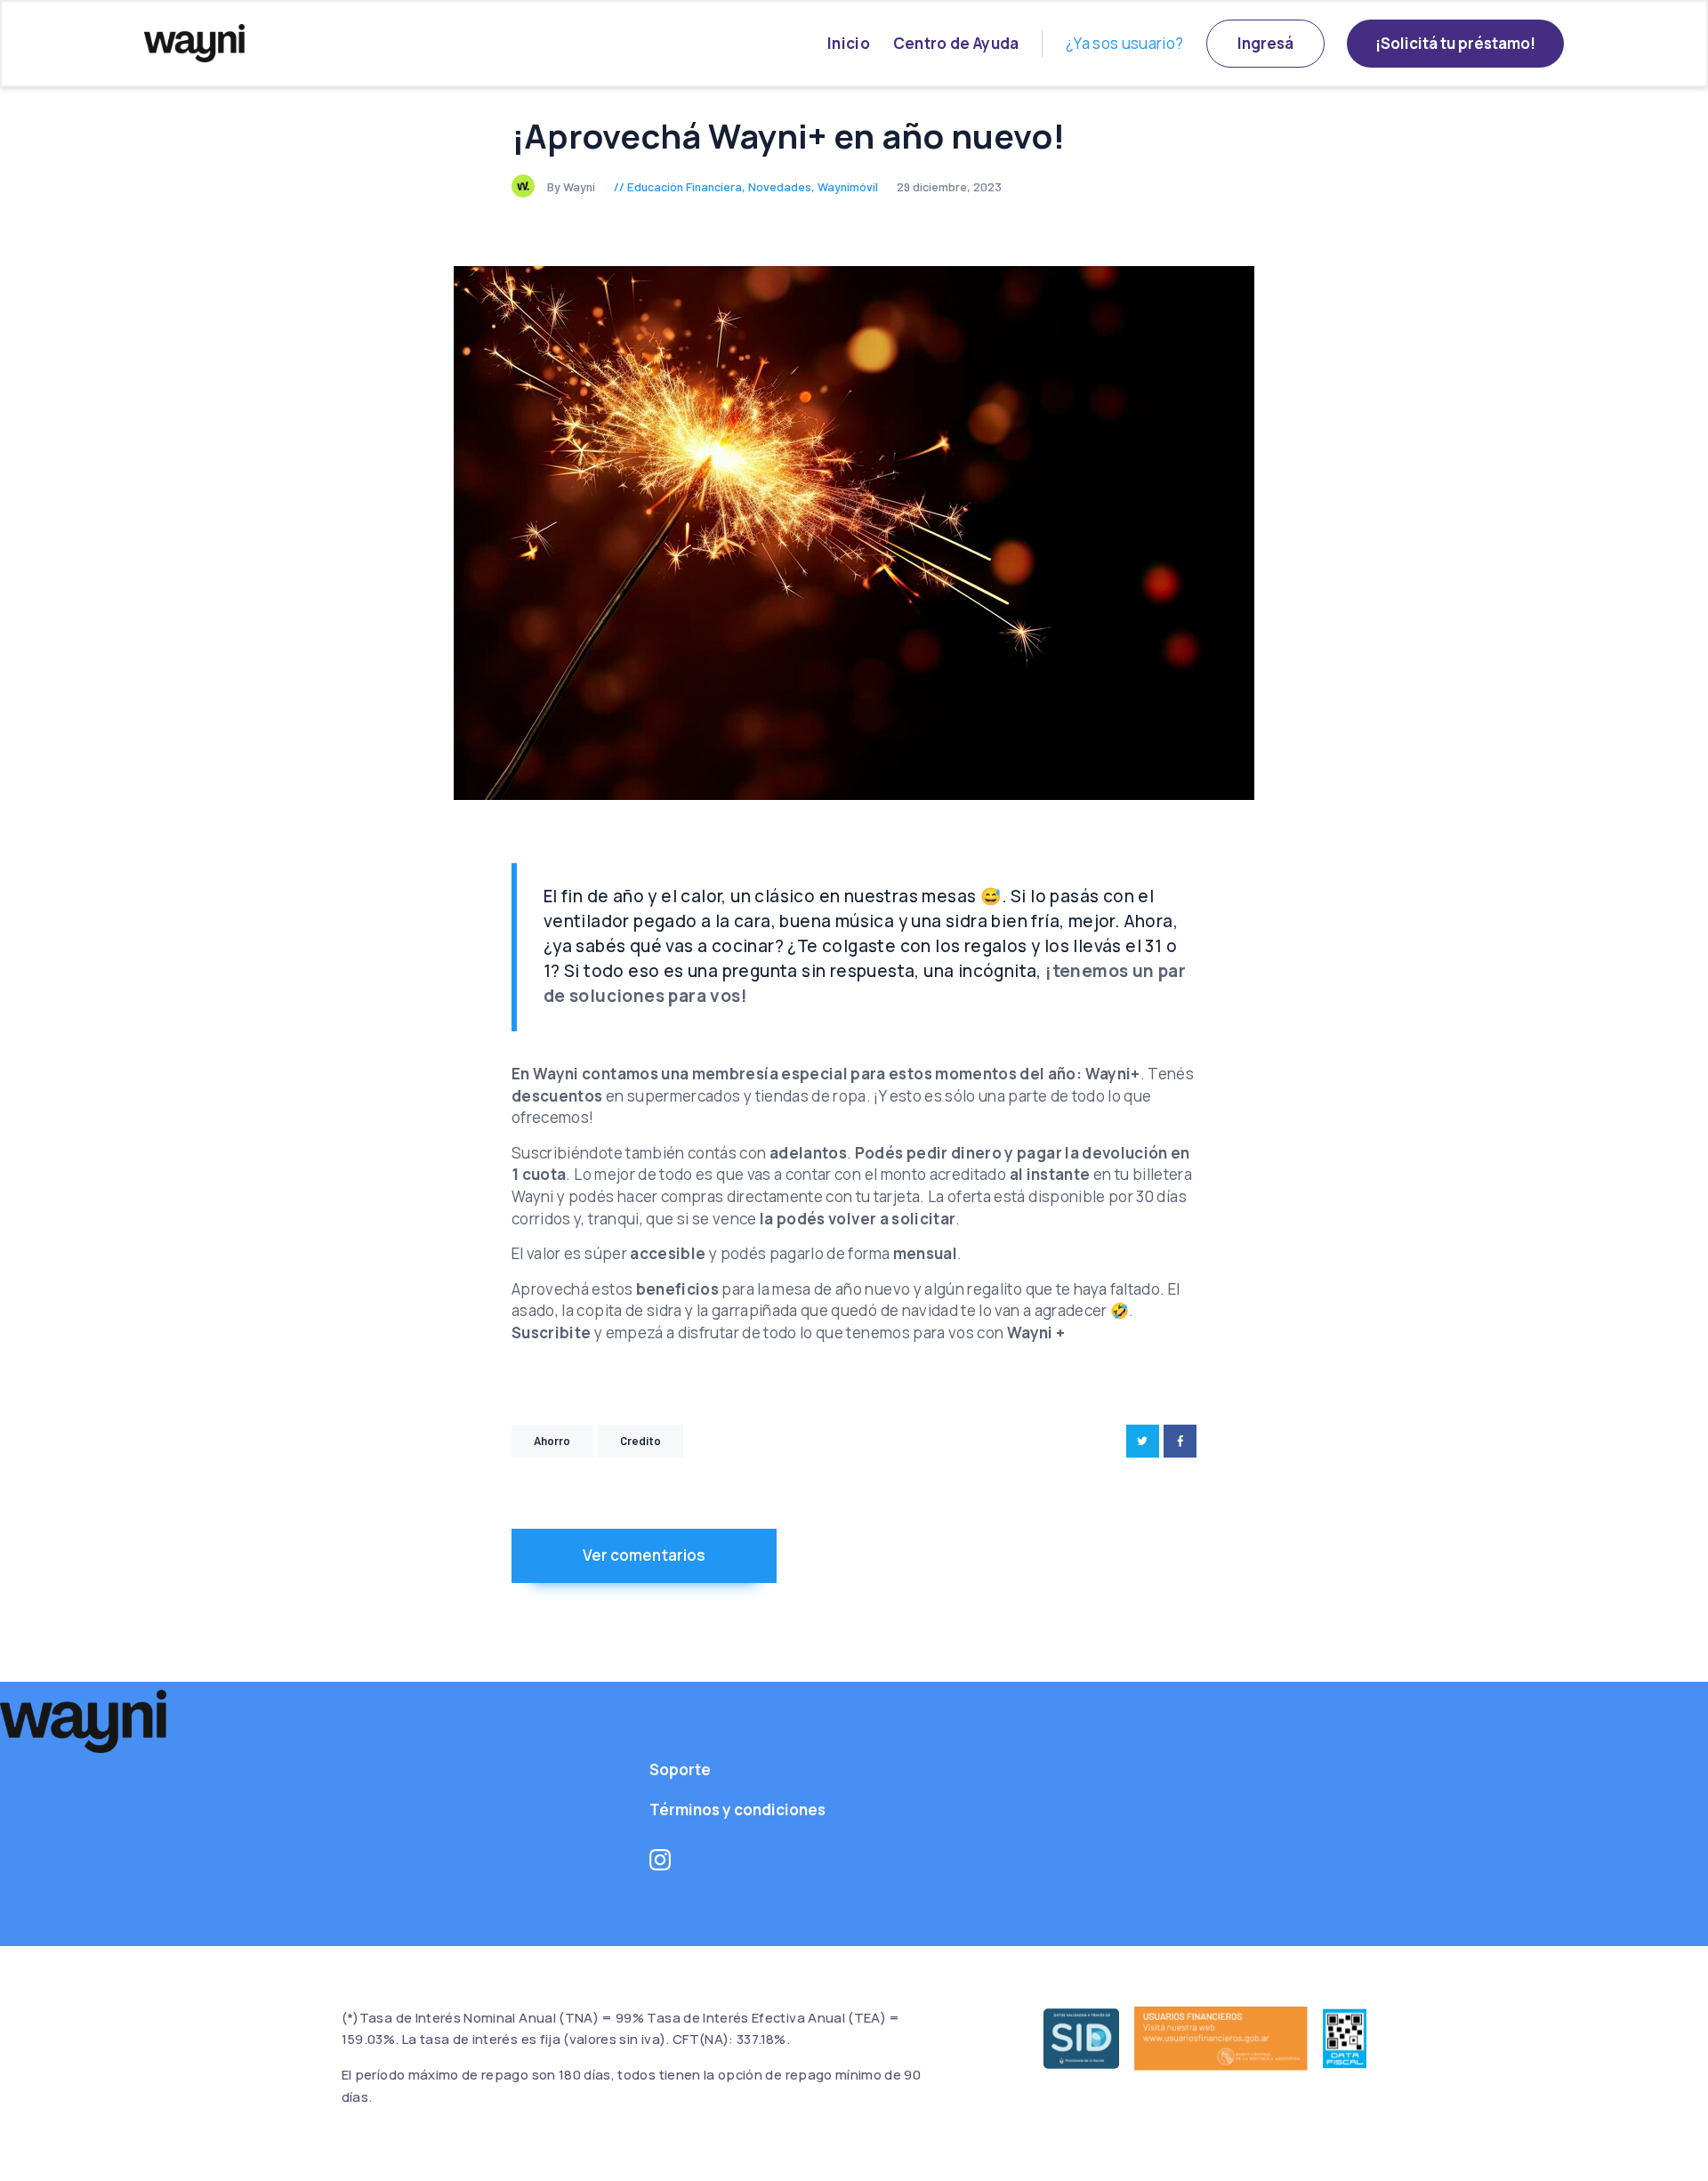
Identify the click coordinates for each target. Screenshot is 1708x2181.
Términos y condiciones (737, 1809)
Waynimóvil (848, 186)
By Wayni (572, 186)
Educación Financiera (685, 186)
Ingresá (1265, 43)
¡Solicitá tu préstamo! (1455, 43)
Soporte (680, 1769)
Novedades (780, 186)
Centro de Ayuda (956, 43)
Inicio (849, 43)
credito (641, 1441)
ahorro (552, 1441)
